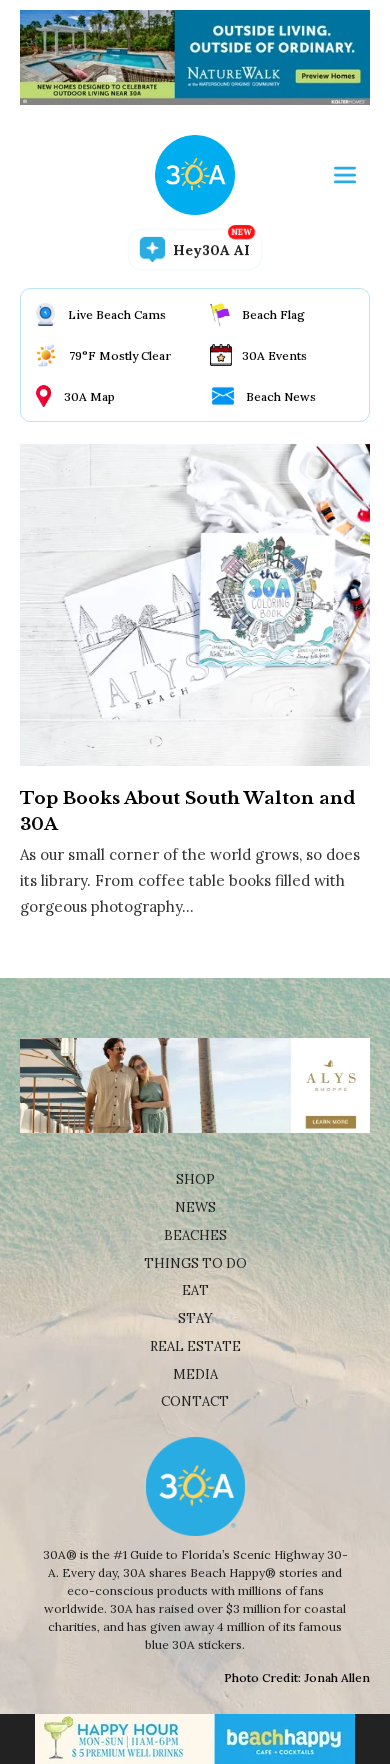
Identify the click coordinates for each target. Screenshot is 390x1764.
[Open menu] (345, 175)
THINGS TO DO (195, 1263)
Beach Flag (273, 314)
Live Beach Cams (117, 314)
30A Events (274, 355)
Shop (195, 1179)
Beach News (281, 396)
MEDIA (195, 1374)
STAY (195, 1318)
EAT (195, 1290)
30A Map (89, 396)
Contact (195, 1401)
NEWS (195, 1207)
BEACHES (195, 1235)
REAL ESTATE (195, 1346)
